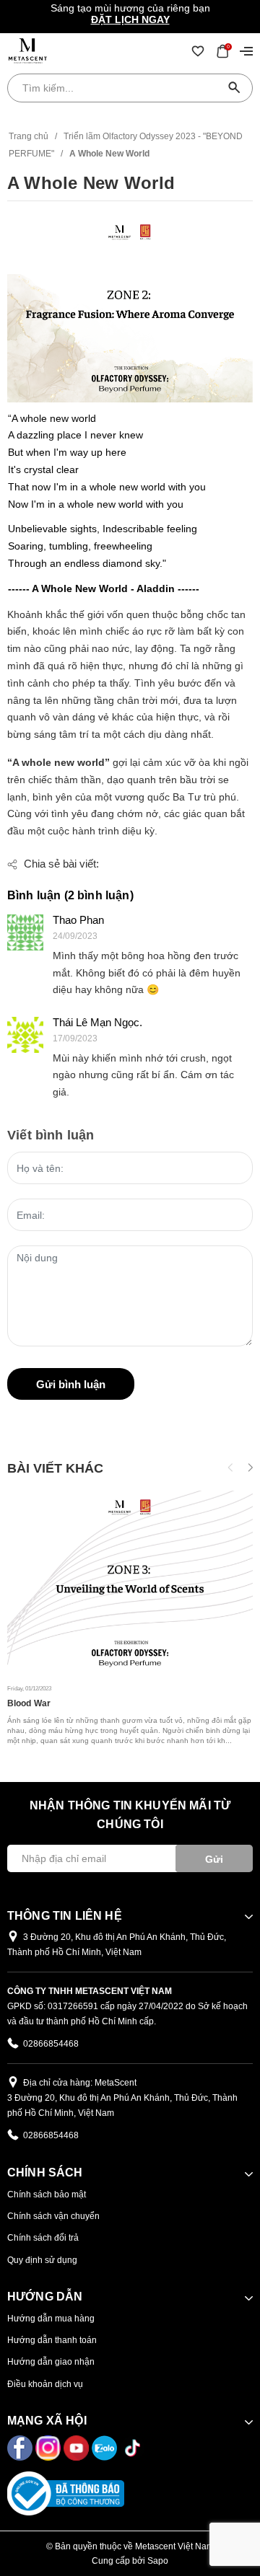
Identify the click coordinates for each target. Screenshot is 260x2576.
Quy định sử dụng (42, 2260)
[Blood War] (130, 1583)
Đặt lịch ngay (130, 19)
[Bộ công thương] (66, 2492)
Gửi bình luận (71, 1384)
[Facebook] (21, 2447)
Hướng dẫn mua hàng (51, 2319)
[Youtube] (78, 2447)
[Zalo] (106, 2447)
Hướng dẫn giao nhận (51, 2362)
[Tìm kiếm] (235, 88)
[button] (250, 1468)
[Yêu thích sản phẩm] (198, 50)
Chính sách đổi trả (43, 2238)
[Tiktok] (133, 2447)
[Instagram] (49, 2447)
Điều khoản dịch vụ (45, 2384)
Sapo (158, 2561)
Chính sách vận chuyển (53, 2216)
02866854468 (51, 2044)
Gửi (214, 1859)
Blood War (29, 1703)
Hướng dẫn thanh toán (52, 2340)
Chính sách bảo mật (47, 2195)
